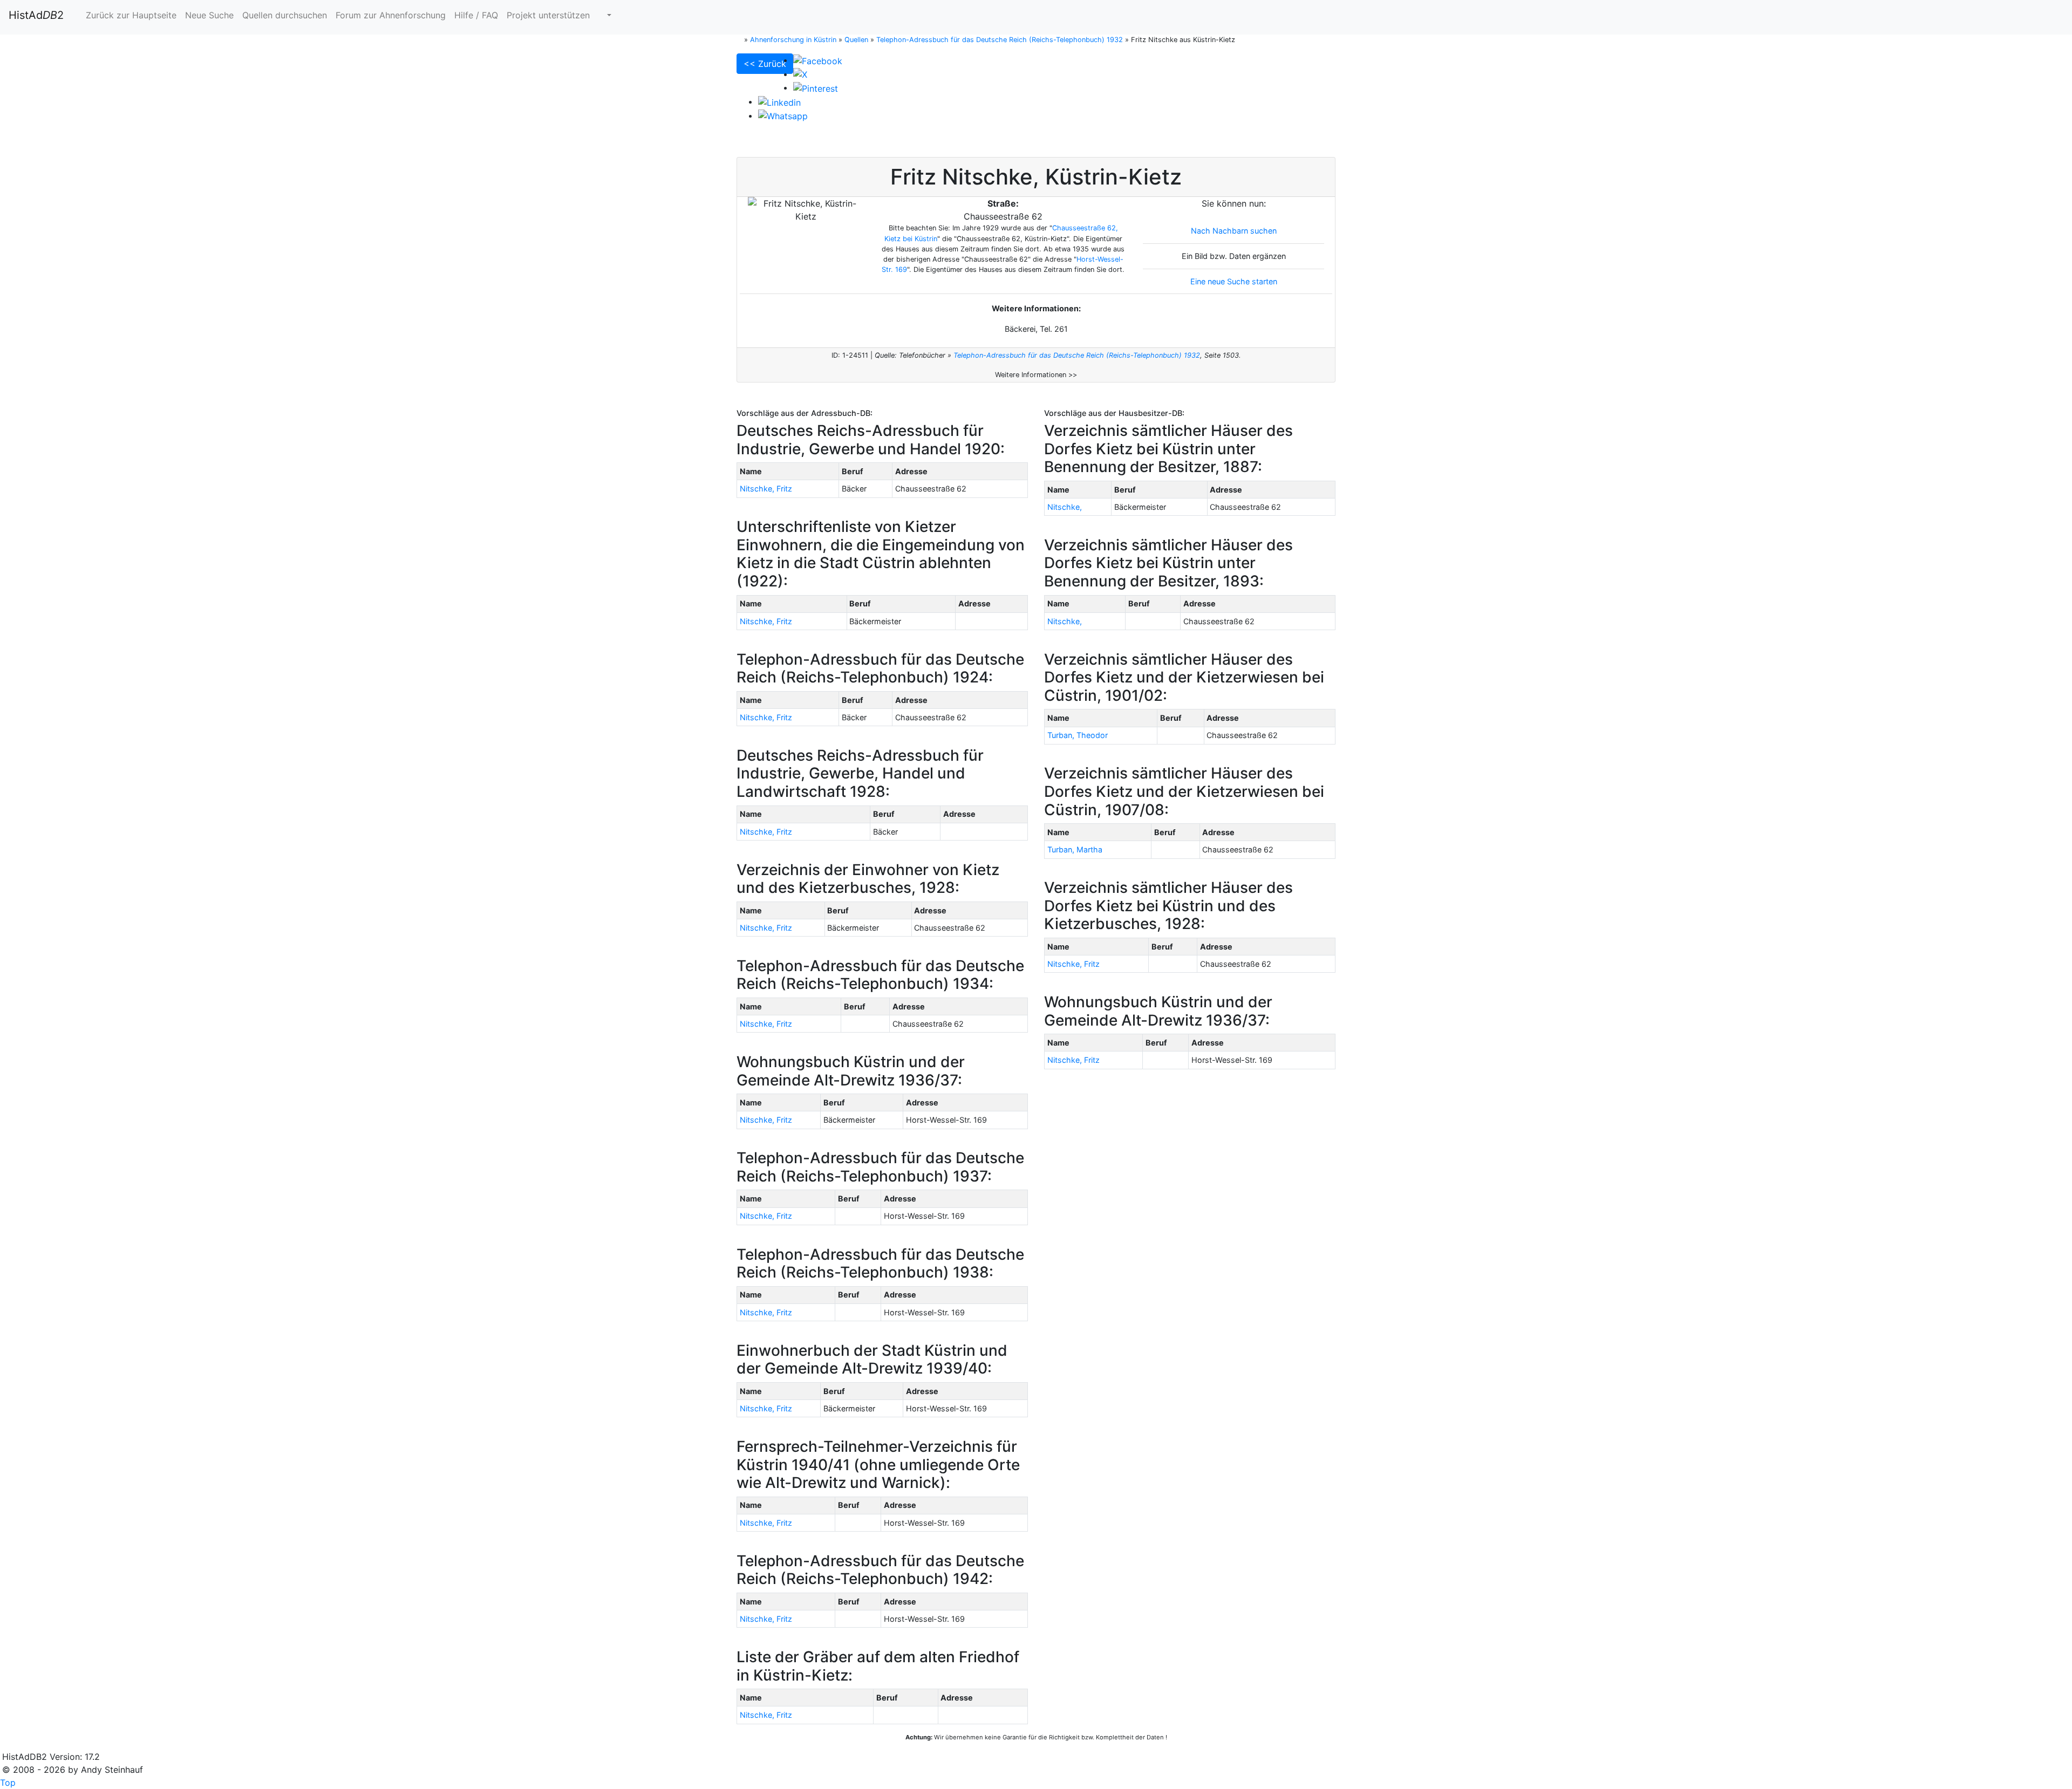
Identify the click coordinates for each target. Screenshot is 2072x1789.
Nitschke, (1065, 507)
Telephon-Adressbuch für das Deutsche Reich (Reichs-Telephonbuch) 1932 (1077, 355)
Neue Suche (209, 15)
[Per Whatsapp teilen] (783, 115)
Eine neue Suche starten (1234, 281)
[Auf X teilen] (800, 74)
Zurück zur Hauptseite (130, 15)
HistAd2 (36, 15)
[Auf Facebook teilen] (818, 60)
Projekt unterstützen (548, 15)
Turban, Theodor (1078, 735)
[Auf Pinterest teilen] (816, 87)
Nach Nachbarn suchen (1234, 231)
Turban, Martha (1075, 849)
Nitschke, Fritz (766, 489)
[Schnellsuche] (605, 15)
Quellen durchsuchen (285, 15)
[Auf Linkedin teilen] (779, 101)
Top (8, 1783)
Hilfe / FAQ (476, 15)
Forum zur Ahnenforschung (391, 15)
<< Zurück (765, 64)
